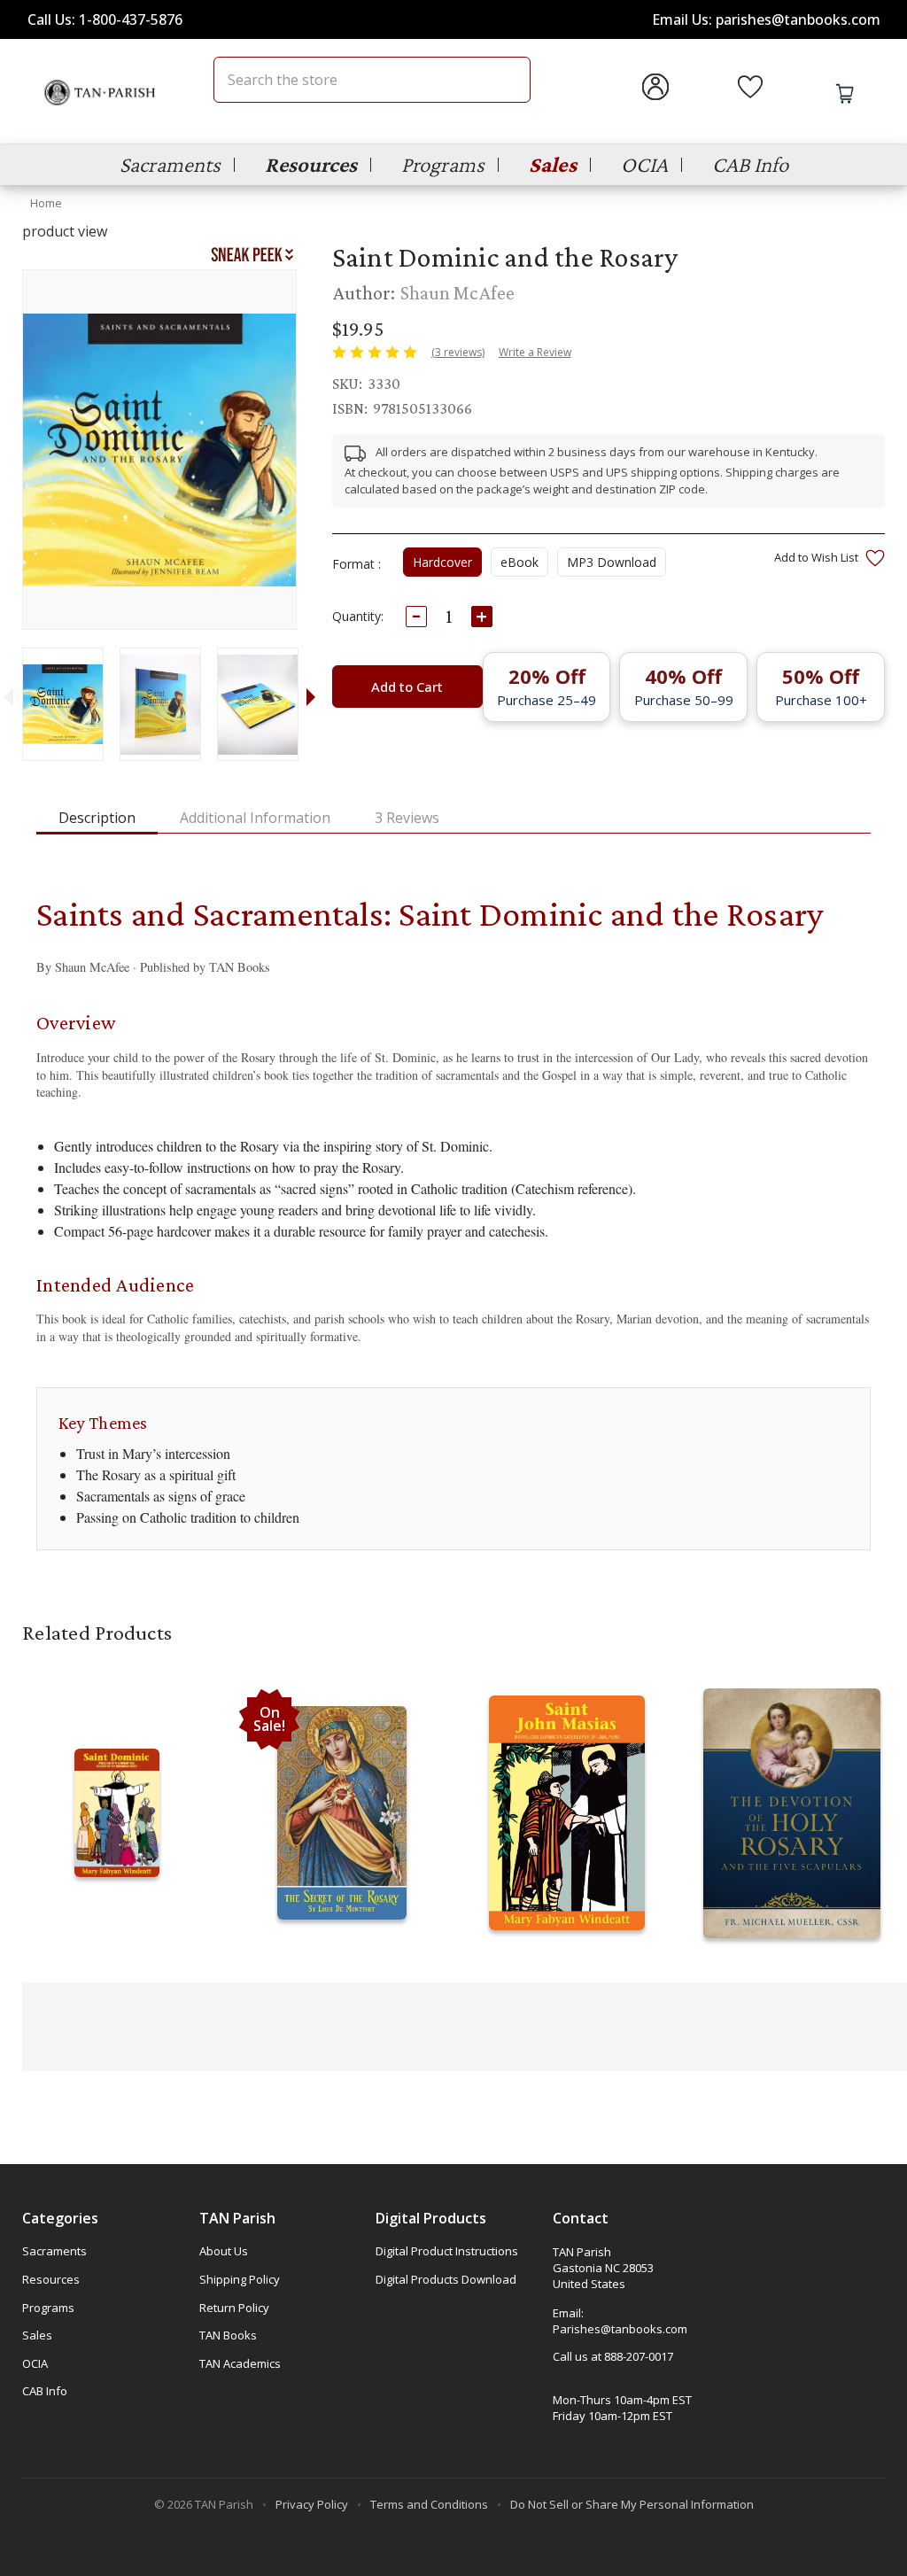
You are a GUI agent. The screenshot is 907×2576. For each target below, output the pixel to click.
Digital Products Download (446, 2279)
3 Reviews (407, 818)
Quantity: (358, 616)
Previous (8, 696)
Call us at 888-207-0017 (613, 2356)
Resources (311, 164)
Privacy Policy (312, 2504)
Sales (553, 164)
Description (97, 818)
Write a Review (535, 352)
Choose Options (117, 1831)
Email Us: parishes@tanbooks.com (766, 19)
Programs (443, 164)
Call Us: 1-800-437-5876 (105, 19)
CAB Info (750, 164)
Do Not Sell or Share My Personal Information (632, 2504)
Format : (357, 564)
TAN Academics (240, 2363)
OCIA (644, 164)
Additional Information (255, 818)
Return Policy (234, 2308)
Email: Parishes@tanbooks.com (620, 2321)
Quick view (117, 1796)
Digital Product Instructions (447, 2251)
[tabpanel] (62, 704)
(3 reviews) (458, 352)
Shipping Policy (240, 2279)
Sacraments (170, 164)
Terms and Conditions (429, 2504)
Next (311, 696)
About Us (224, 2251)
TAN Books (228, 2335)
